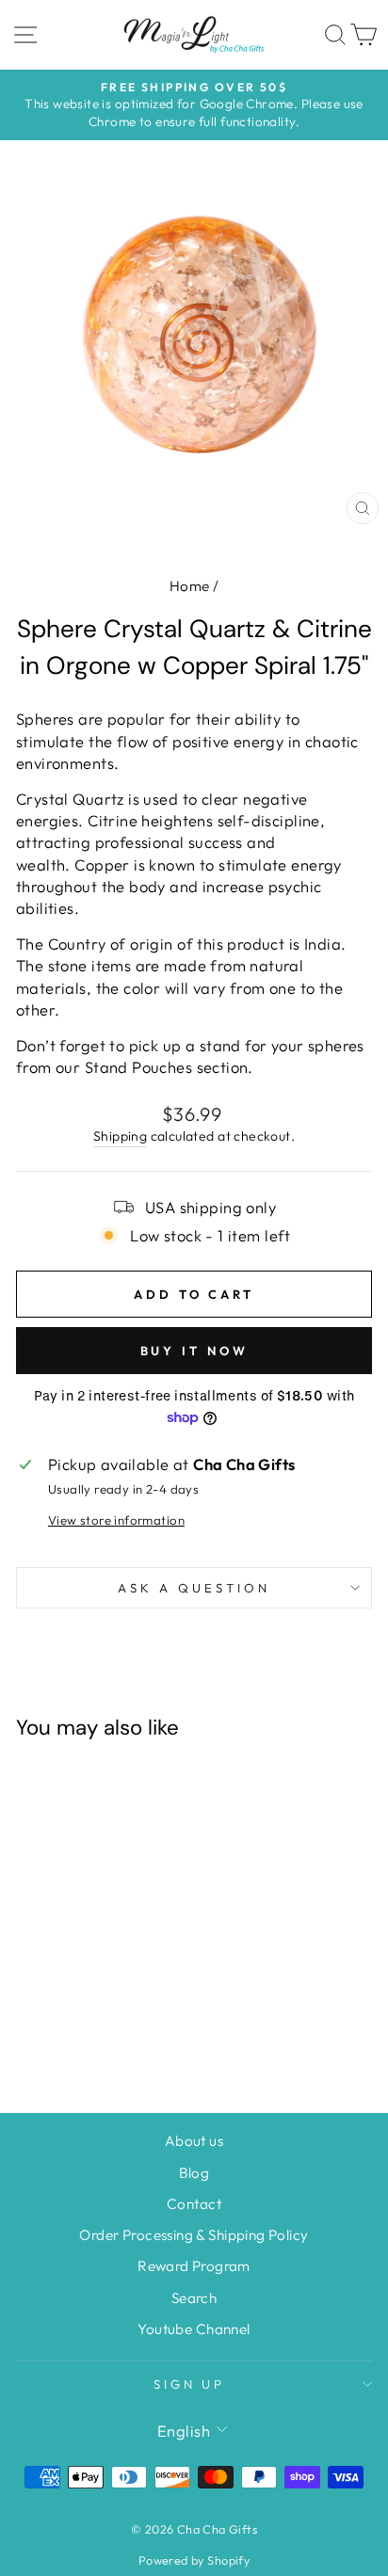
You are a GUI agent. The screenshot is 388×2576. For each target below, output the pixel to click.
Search (194, 2298)
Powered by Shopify (194, 2560)
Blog (194, 2173)
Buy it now (194, 1351)
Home (190, 586)
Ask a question (194, 1588)
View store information (116, 1520)
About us (194, 2141)
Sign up (190, 2384)
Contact (194, 2204)
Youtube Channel (194, 2329)
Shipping (120, 1136)
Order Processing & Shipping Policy (194, 2235)
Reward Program (194, 2266)
